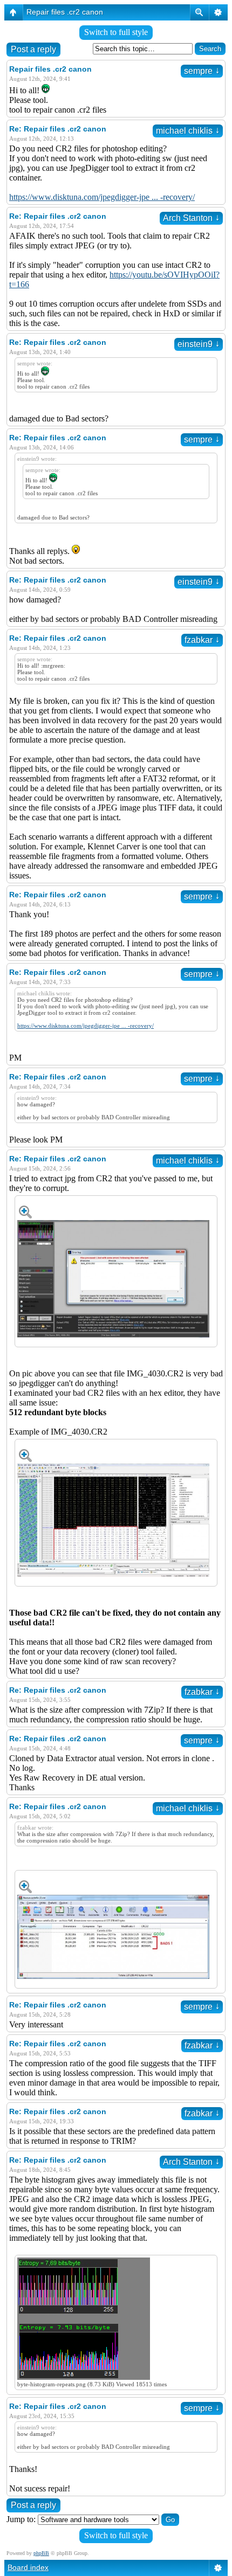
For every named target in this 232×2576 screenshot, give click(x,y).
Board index (28, 2567)
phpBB (41, 2553)
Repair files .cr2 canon (65, 12)
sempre (202, 71)
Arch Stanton (191, 218)
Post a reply (33, 49)
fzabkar (202, 640)
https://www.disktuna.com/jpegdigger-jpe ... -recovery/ (102, 197)
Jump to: (21, 2519)
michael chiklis (188, 131)
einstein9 (199, 344)
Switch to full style (116, 32)
